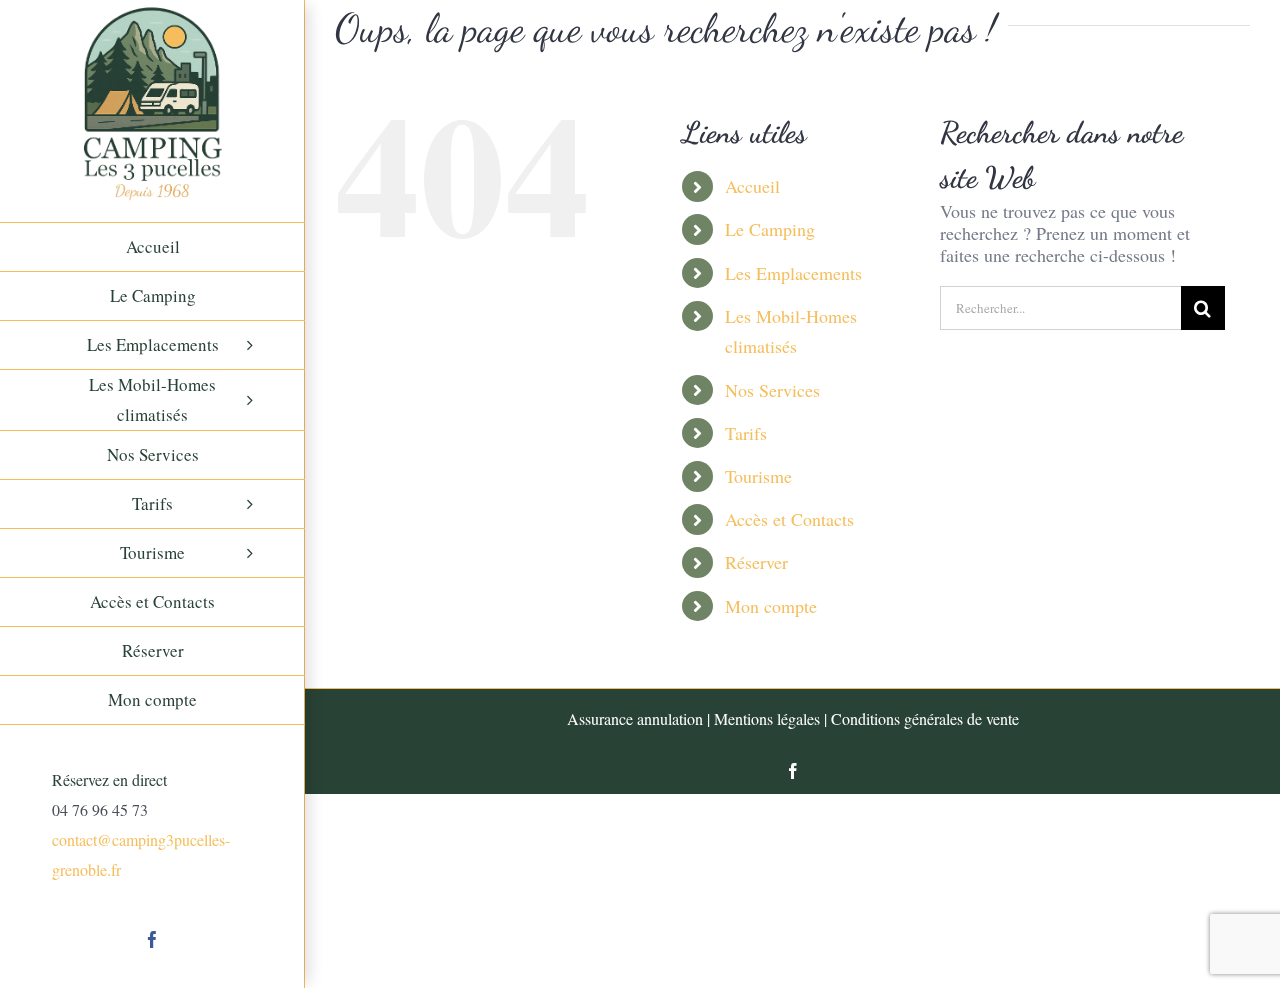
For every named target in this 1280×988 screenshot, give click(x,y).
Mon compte (771, 606)
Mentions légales (767, 718)
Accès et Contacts (789, 519)
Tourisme (758, 476)
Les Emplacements (793, 273)
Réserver (756, 562)
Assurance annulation (635, 718)
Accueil (752, 186)
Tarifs (746, 433)
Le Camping (770, 229)
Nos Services (772, 390)
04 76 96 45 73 (100, 809)
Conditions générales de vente (925, 718)
